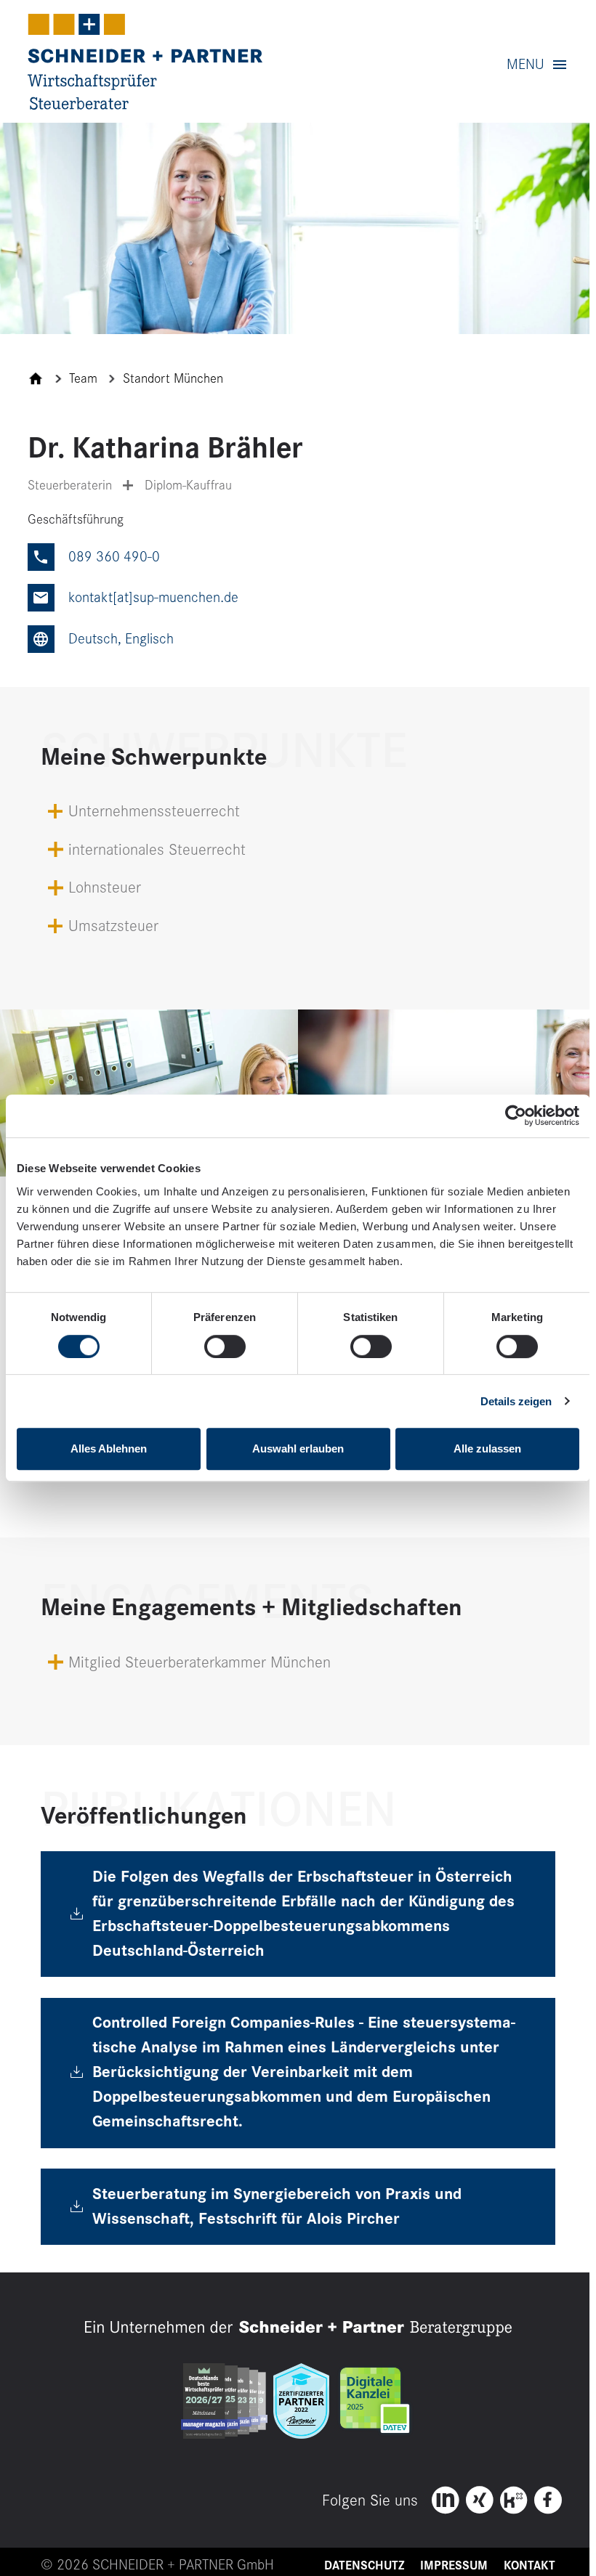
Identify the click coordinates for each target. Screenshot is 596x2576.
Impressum (454, 2566)
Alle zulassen (487, 1449)
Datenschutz (364, 2566)
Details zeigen (516, 1401)
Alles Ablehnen (109, 1449)
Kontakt (529, 2566)
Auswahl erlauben (298, 1449)
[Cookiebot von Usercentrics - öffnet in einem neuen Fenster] (516, 1116)
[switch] (225, 1346)
